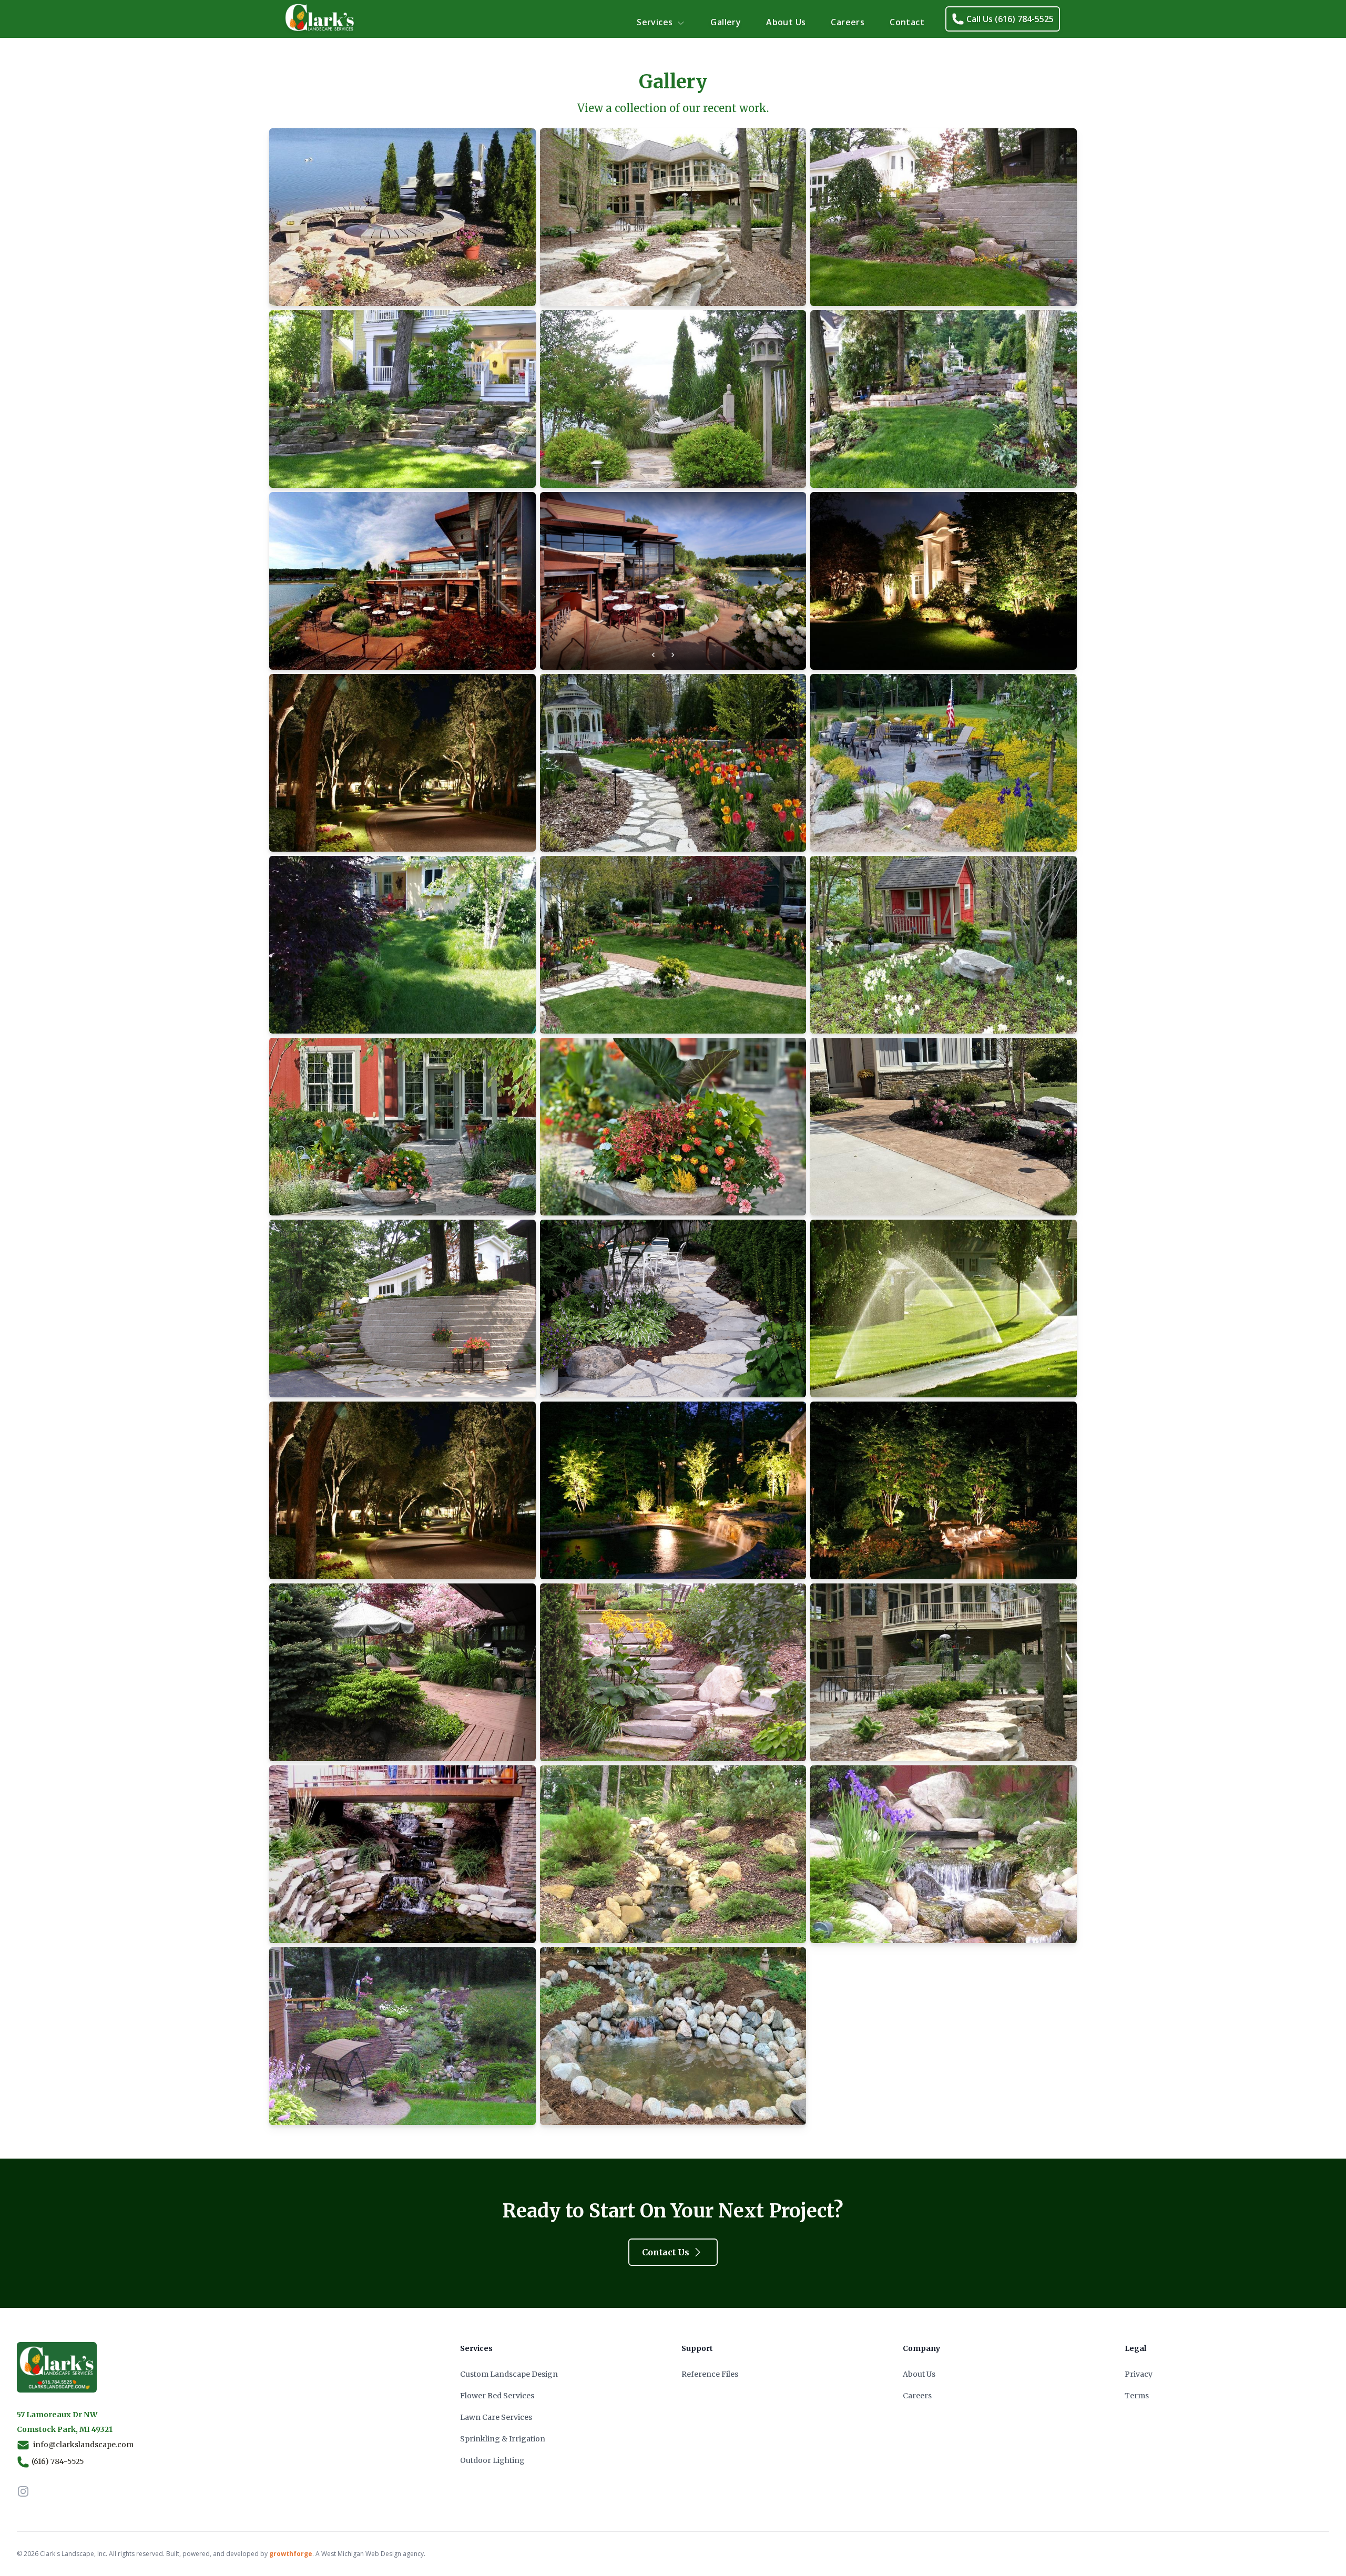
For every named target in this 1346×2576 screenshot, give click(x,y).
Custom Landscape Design (509, 2374)
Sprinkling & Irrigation (503, 2439)
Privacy (1139, 2374)
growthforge (291, 2554)
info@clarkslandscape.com (83, 2445)
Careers (848, 22)
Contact (907, 22)
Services (655, 22)
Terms (1137, 2396)
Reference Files (710, 2374)
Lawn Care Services (496, 2417)
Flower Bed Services (497, 2396)
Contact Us (666, 2252)
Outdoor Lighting (492, 2460)
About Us (786, 22)
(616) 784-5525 (58, 2461)
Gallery (726, 22)
